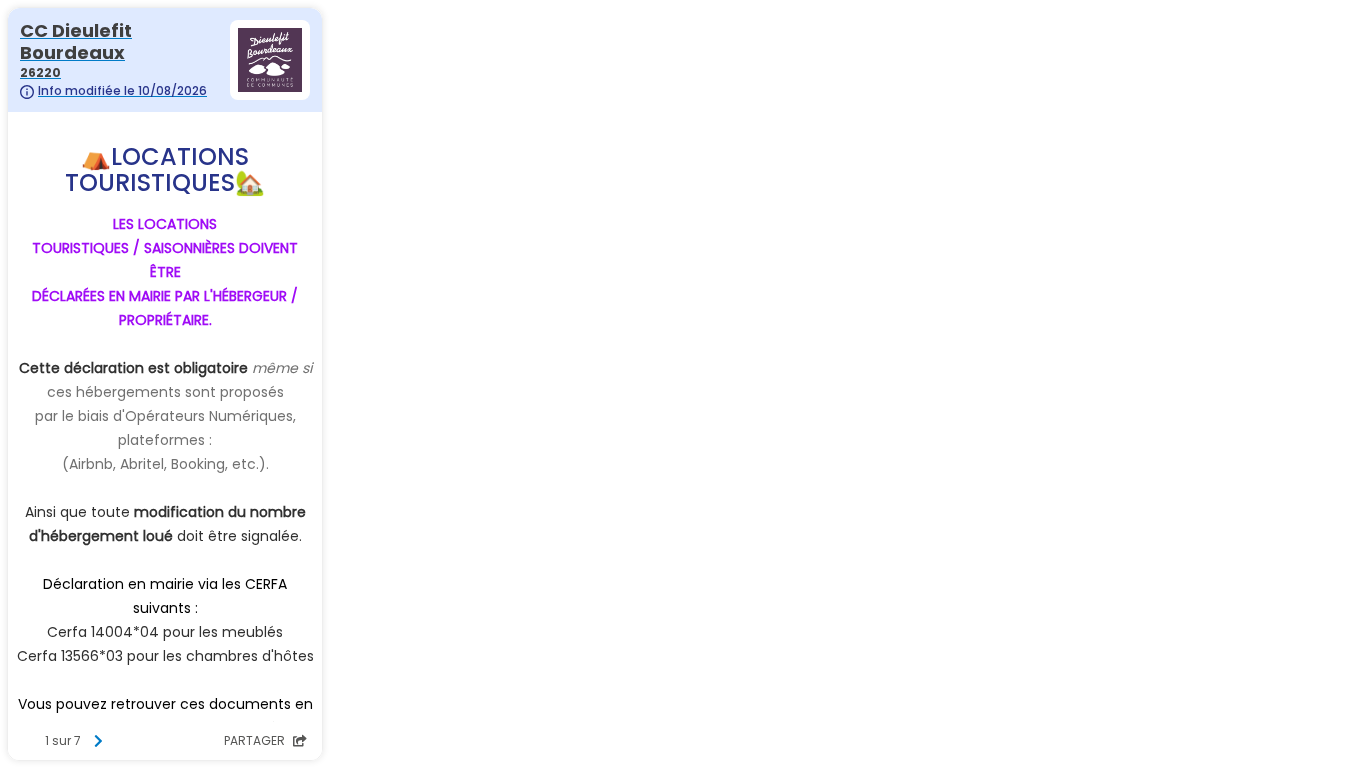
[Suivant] (98, 741)
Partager (256, 740)
